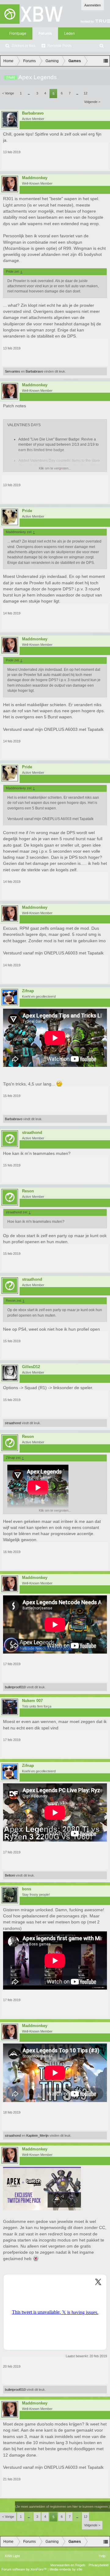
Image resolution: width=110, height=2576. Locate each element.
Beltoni (10, 1875)
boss (27, 1889)
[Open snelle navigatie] (106, 61)
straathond (32, 1133)
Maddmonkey (35, 178)
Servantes (13, 371)
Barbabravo (33, 113)
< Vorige (8, 93)
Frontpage (18, 34)
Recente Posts (59, 46)
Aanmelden (93, 5)
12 (86, 93)
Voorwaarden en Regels (68, 2565)
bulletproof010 (15, 1687)
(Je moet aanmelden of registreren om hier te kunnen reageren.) (62, 2507)
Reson (28, 1191)
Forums (45, 34)
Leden (70, 34)
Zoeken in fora (24, 46)
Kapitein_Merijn (37, 2135)
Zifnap (28, 991)
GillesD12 (31, 1367)
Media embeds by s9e (66, 2569)
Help (102, 2556)
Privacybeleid (99, 2565)
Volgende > (92, 102)
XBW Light (12, 2556)
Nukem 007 (32, 1701)
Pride (27, 511)
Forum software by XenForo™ (25, 2569)
